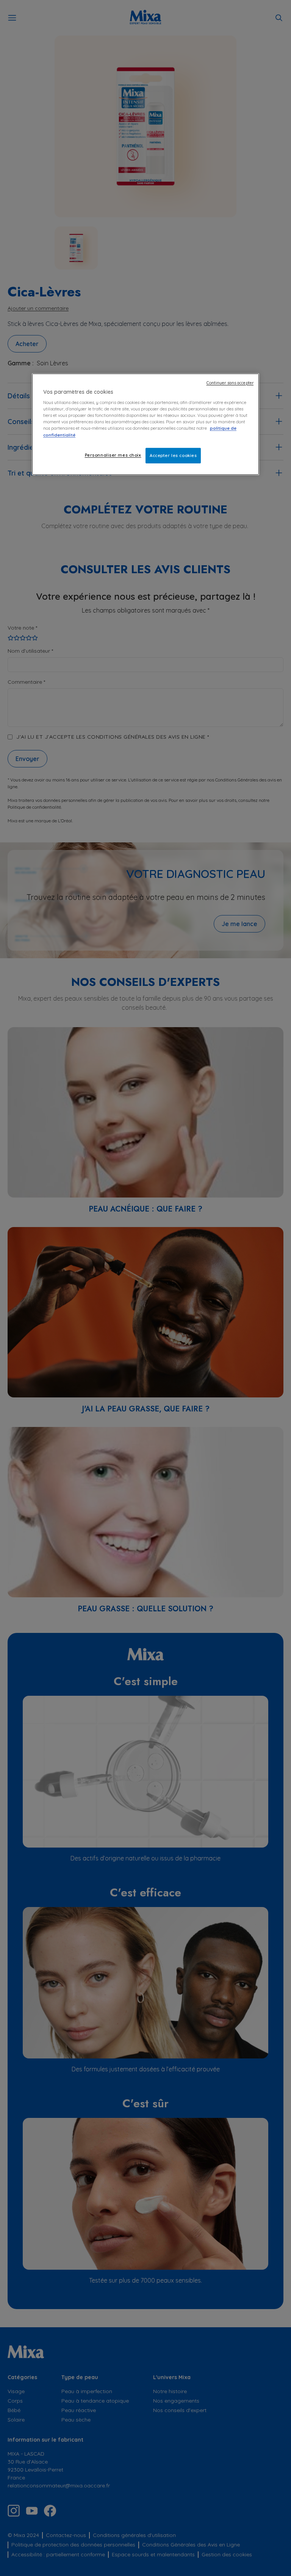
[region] (145, 424)
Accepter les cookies (173, 455)
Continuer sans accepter (230, 383)
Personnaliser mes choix (113, 455)
